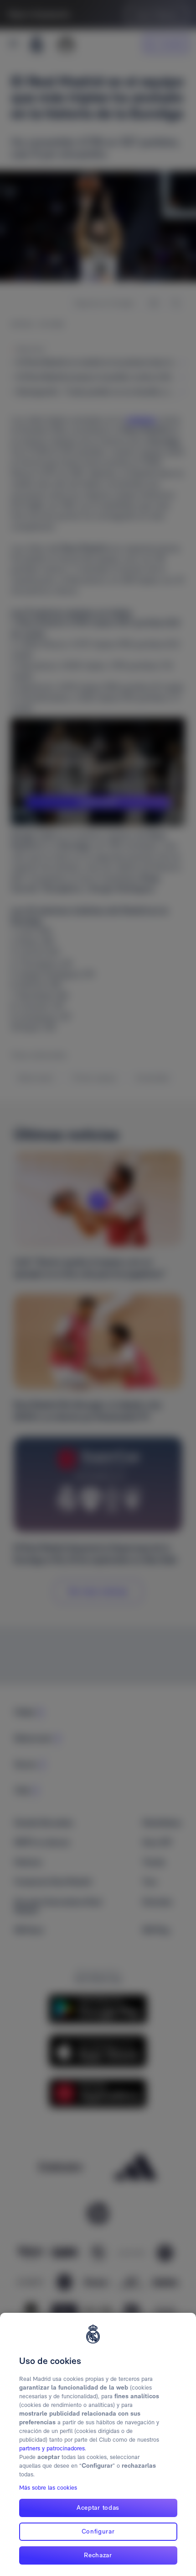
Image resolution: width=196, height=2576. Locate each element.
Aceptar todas (98, 2507)
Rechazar (98, 2555)
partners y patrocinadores (52, 2448)
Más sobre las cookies (48, 2488)
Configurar (98, 2531)
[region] (98, 2444)
